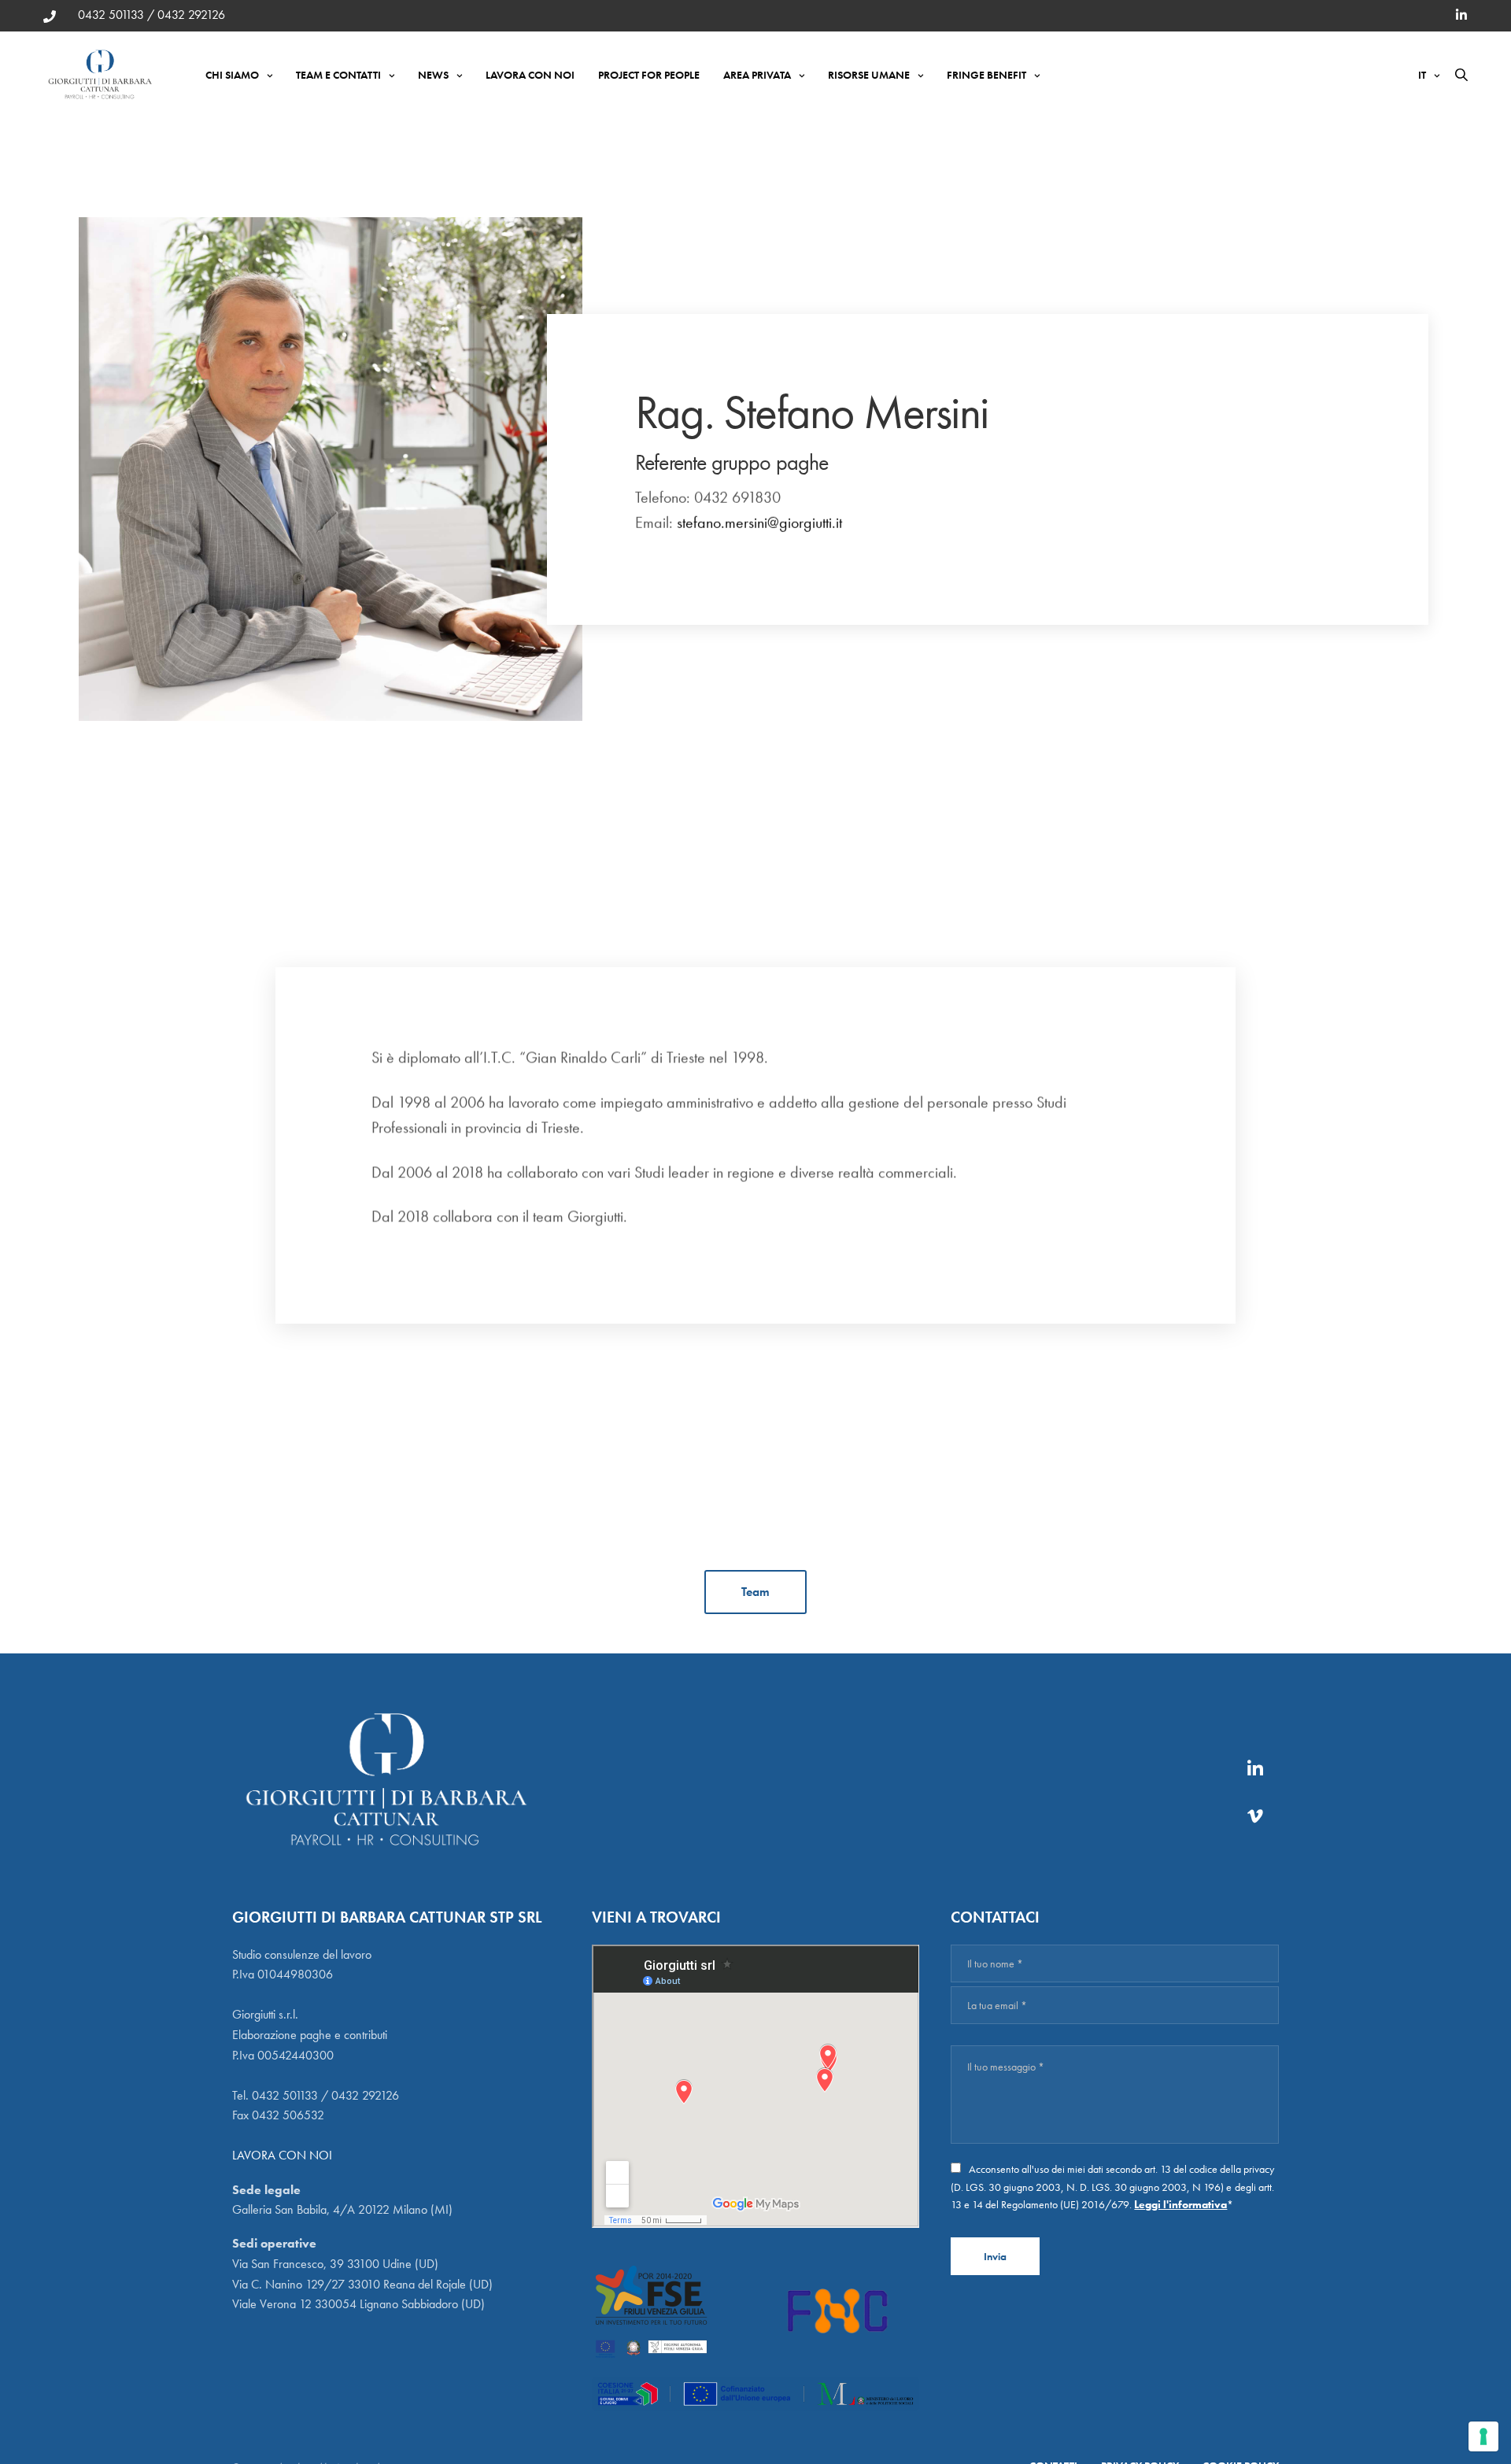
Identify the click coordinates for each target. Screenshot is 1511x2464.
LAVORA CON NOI (282, 2155)
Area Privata (757, 75)
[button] (755, 1592)
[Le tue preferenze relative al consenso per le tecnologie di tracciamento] (1483, 2436)
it (1422, 75)
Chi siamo (232, 75)
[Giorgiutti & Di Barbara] (101, 75)
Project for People (649, 75)
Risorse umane (869, 75)
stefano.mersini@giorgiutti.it (759, 523)
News (433, 75)
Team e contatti (338, 75)
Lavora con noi (530, 75)
